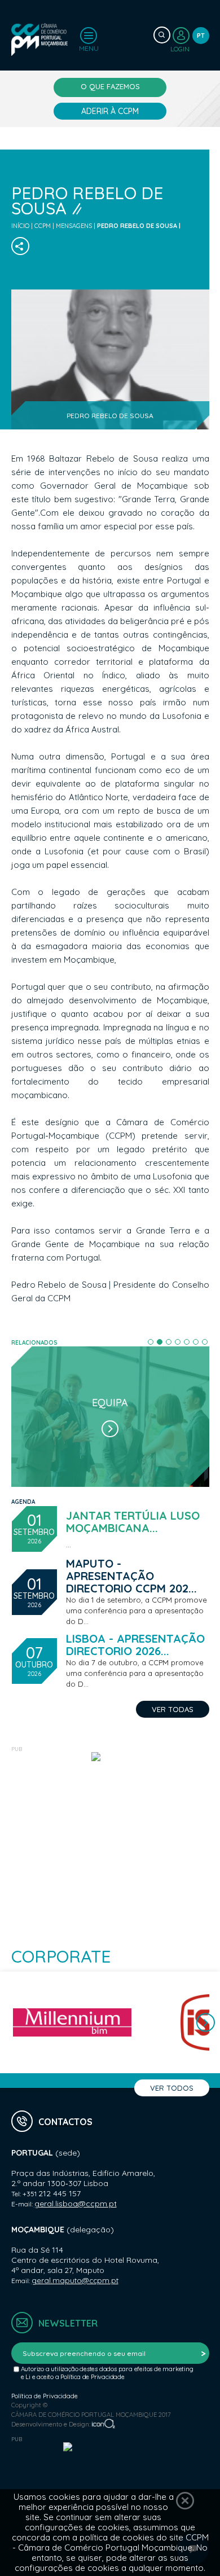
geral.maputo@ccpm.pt (75, 2280)
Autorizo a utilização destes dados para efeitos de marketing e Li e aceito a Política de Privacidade (107, 2373)
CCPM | (45, 226)
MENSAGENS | (76, 226)
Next (206, 2023)
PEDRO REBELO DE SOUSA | (139, 226)
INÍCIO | (23, 226)
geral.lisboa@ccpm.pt (76, 2204)
